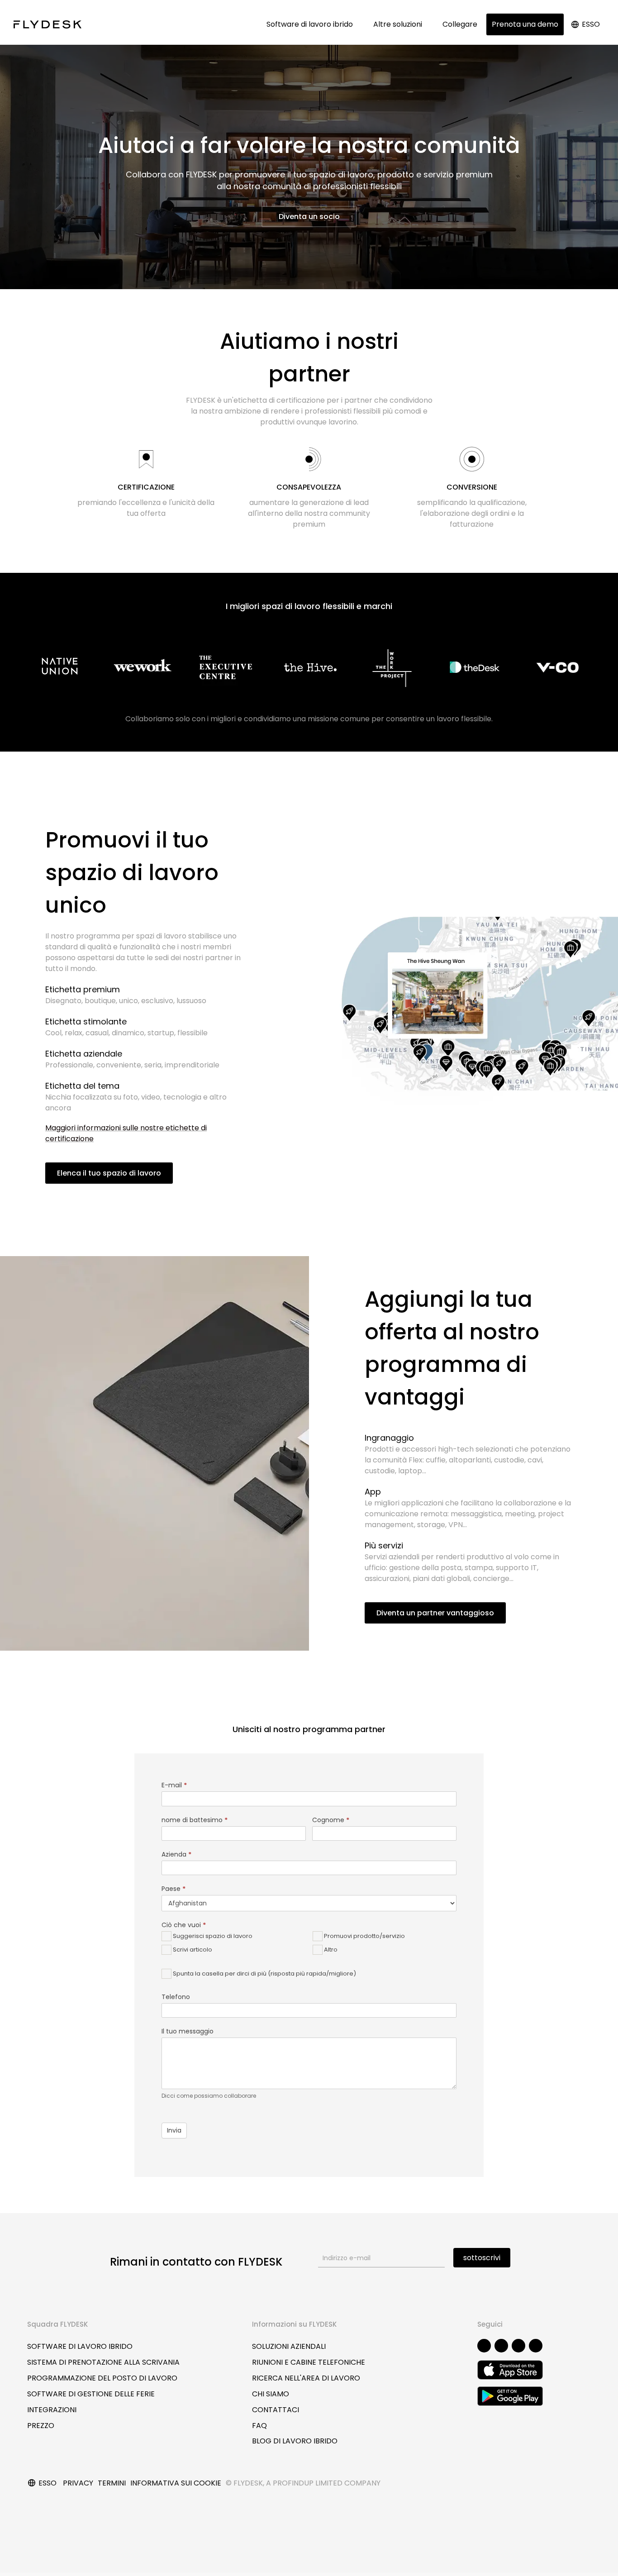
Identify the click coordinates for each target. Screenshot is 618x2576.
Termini (112, 2483)
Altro (330, 1950)
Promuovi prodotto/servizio (364, 1936)
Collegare (460, 24)
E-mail (174, 1785)
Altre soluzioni (399, 24)
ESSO (591, 24)
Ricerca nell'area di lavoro (306, 2378)
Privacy (78, 2483)
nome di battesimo (195, 1820)
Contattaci (276, 2410)
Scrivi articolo (192, 1950)
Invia (174, 2130)
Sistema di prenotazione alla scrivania (103, 2362)
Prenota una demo (525, 24)
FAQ (259, 2426)
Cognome (331, 1820)
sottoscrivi (482, 2258)
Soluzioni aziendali (289, 2346)
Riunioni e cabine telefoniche (309, 2362)
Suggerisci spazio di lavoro (212, 1936)
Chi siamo (271, 2394)
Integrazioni (52, 2410)
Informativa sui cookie (176, 2483)
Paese (174, 1889)
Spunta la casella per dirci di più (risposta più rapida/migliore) (264, 1974)
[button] (309, 217)
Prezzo (41, 2426)
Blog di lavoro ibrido (295, 2441)
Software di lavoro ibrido (311, 24)
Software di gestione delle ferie (91, 2394)
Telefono (176, 1997)
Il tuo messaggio (188, 2031)
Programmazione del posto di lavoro (102, 2378)
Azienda (176, 1854)
